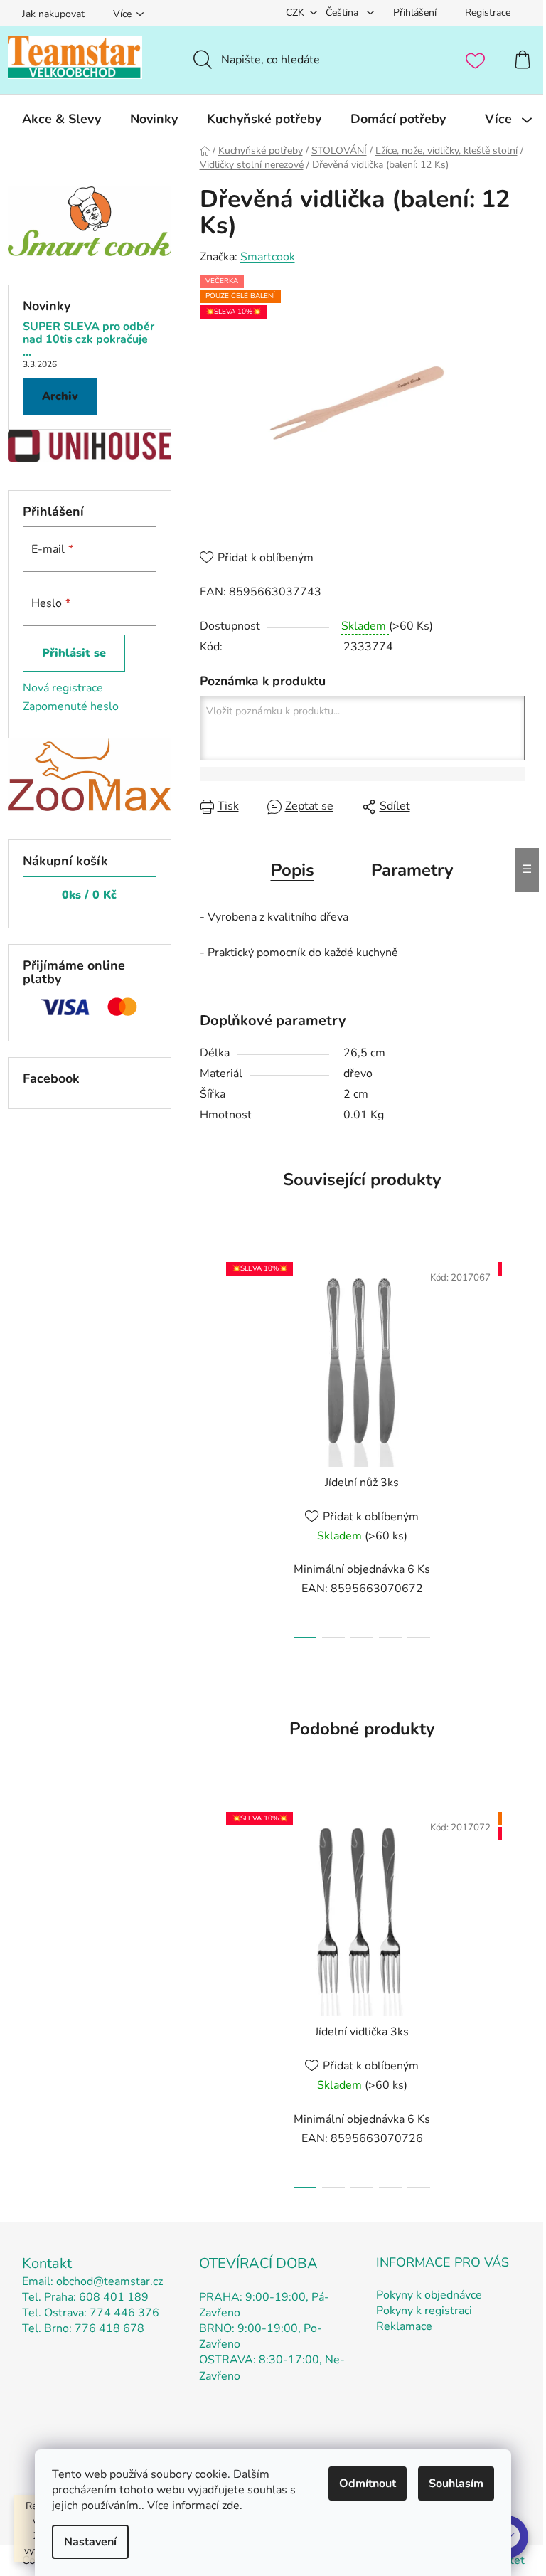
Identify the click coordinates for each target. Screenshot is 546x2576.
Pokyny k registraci (424, 2311)
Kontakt (47, 2263)
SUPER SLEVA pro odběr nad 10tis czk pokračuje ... (89, 340)
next (513, 1446)
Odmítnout (368, 2484)
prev (211, 1446)
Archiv (60, 396)
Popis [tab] (293, 870)
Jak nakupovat (53, 14)
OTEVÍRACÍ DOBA (258, 2263)
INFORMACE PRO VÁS (443, 2262)
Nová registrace (63, 688)
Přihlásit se (74, 653)
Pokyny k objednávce (429, 2295)
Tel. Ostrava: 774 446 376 (91, 2313)
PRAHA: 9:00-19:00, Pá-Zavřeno (264, 2305)
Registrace (488, 12)
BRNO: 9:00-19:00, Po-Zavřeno (261, 2336)
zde (231, 2506)
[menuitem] (61, 119)
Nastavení (90, 2542)
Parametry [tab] (412, 870)
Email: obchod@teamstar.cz (92, 2281)
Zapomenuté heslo (71, 706)
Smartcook (268, 257)
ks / (89, 895)
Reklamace (404, 2326)
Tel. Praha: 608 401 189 (85, 2297)
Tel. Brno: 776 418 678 (83, 2328)
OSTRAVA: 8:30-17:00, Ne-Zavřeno (272, 2368)
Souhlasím (456, 2484)
